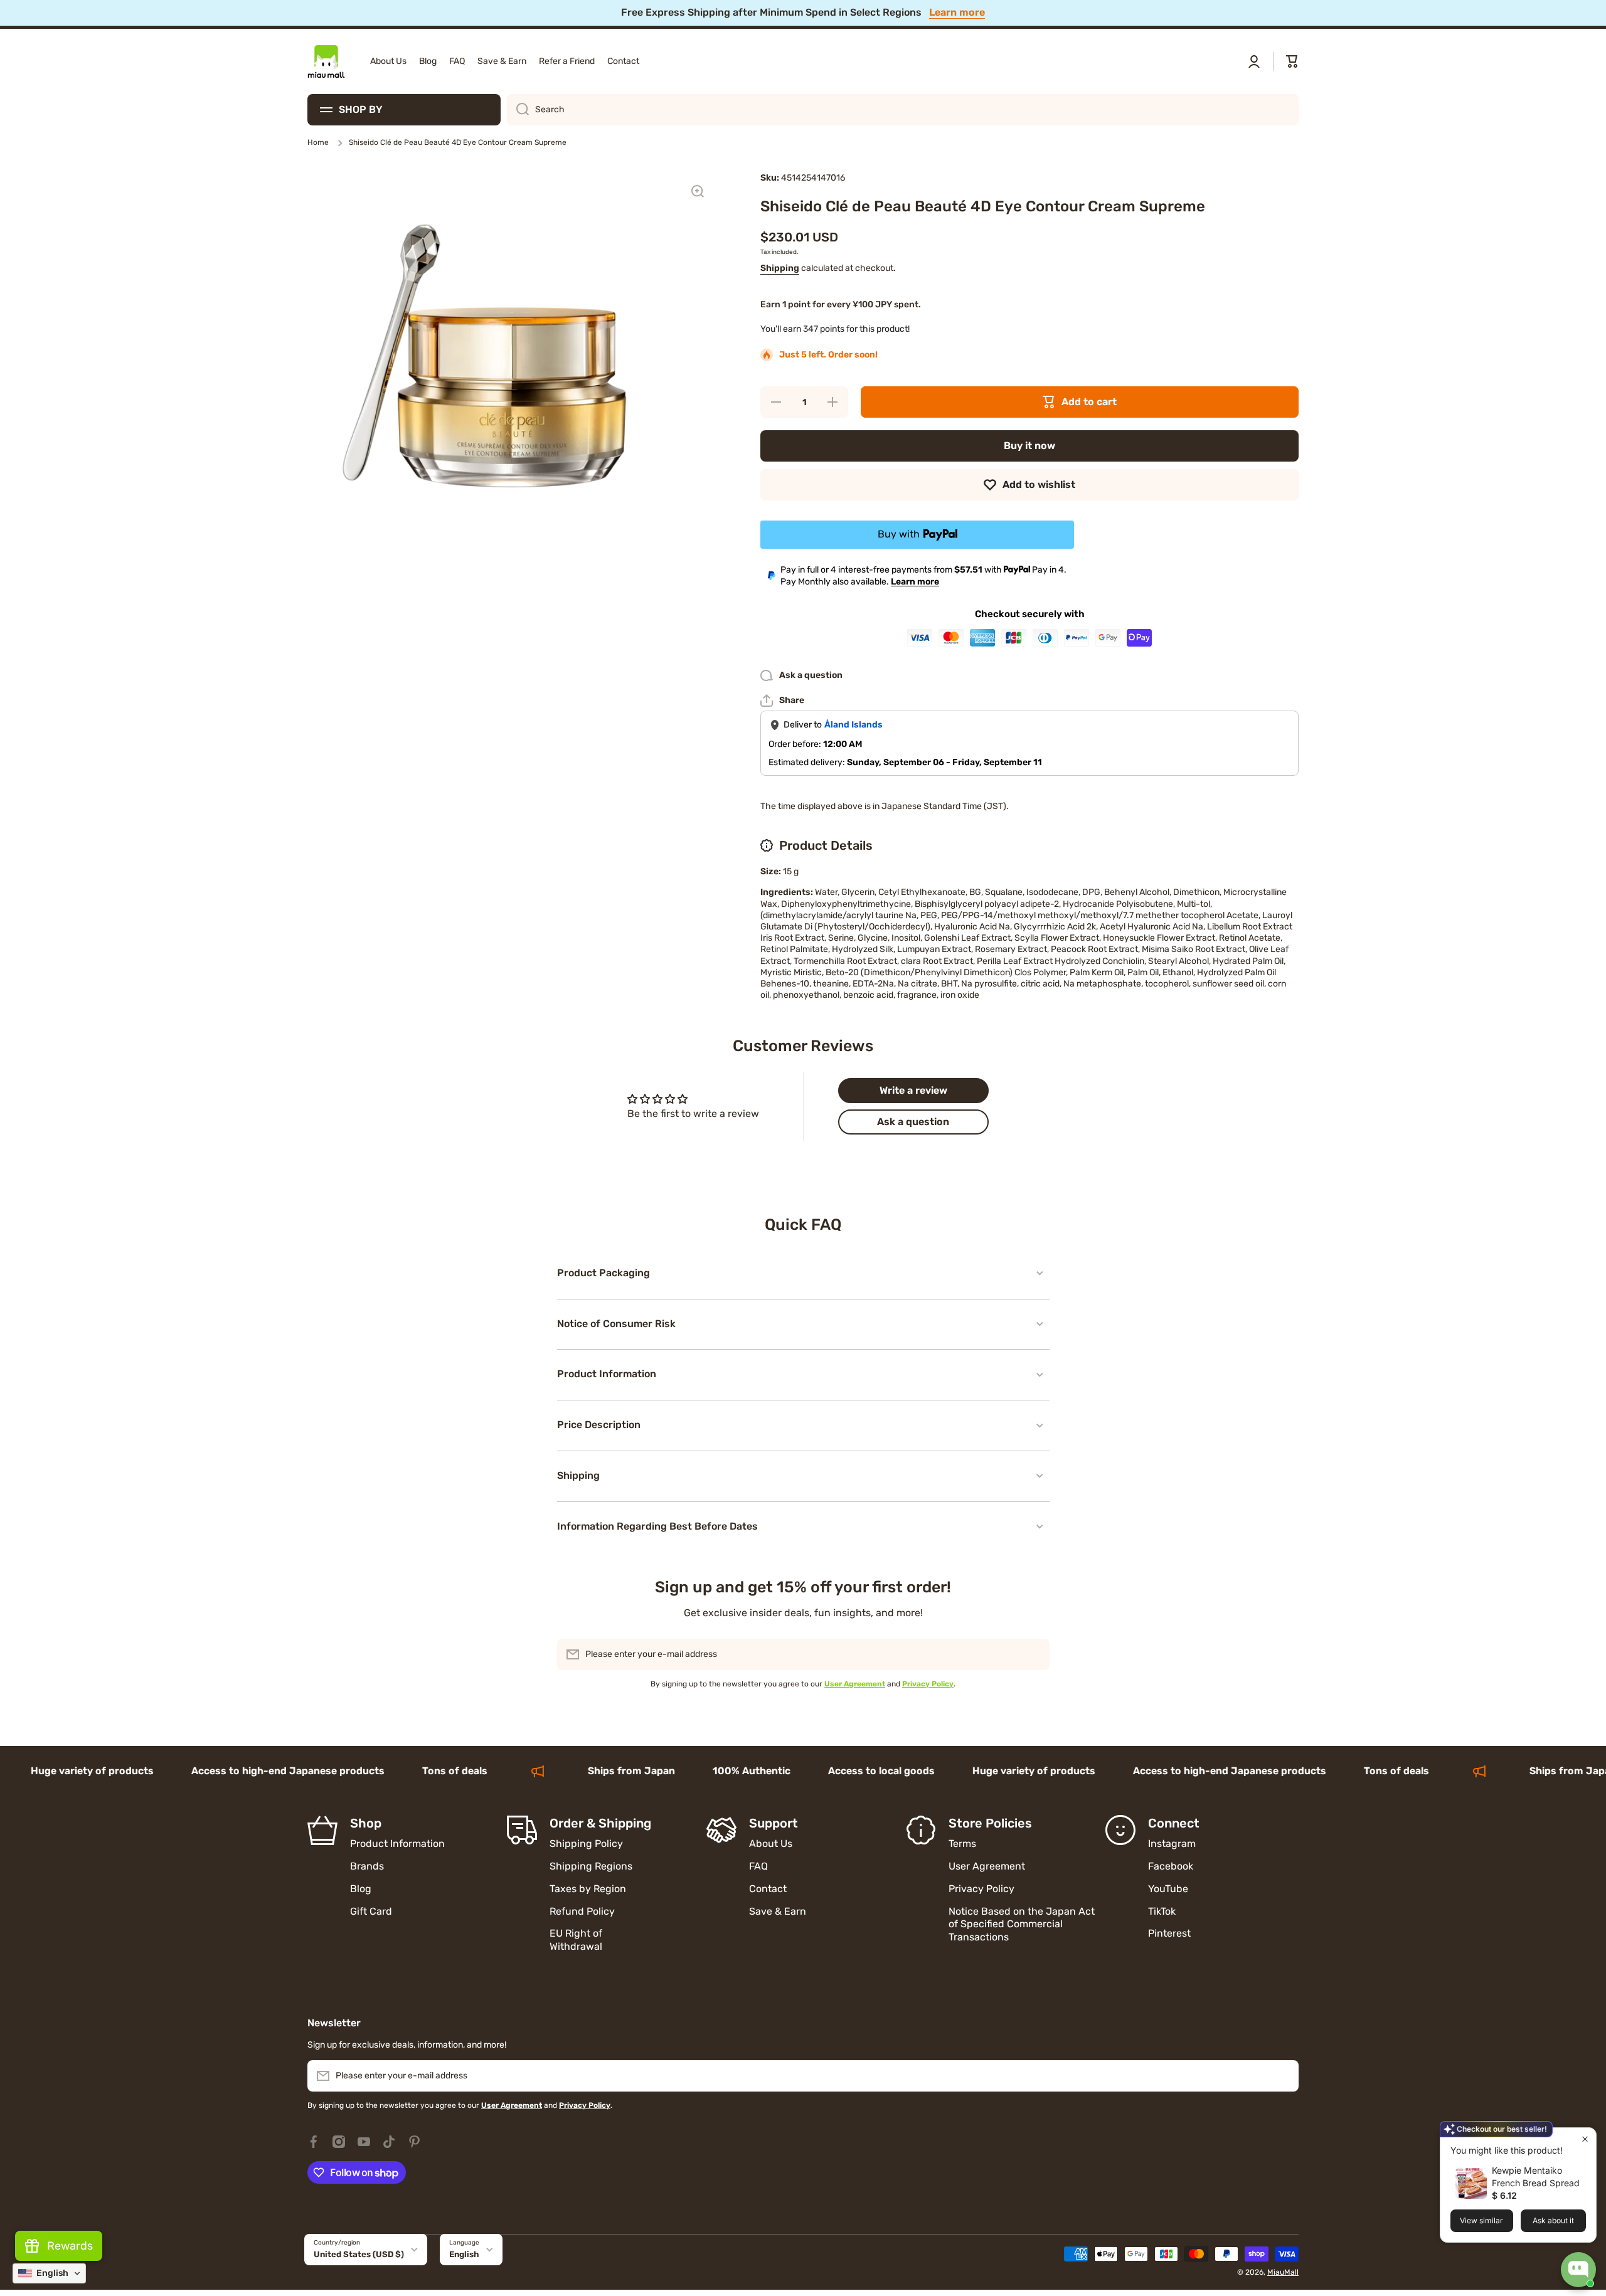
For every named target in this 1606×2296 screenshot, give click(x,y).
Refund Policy (582, 1911)
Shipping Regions (591, 1866)
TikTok (1162, 1911)
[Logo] (326, 61)
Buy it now (1029, 446)
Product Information (397, 1844)
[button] (1292, 61)
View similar (1481, 2220)
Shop (366, 1823)
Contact (768, 1889)
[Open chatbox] (1578, 2270)
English (464, 2254)
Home (318, 142)
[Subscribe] (1034, 1654)
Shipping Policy (586, 1844)
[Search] (518, 110)
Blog (361, 1889)
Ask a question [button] (913, 1122)
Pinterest (1169, 1933)
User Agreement (987, 1866)
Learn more (915, 582)
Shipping (780, 268)
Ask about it (1553, 2220)
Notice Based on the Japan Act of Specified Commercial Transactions (1022, 1924)
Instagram (1172, 1844)
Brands (367, 1866)
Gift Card (371, 1911)
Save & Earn (778, 1911)
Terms (962, 1844)
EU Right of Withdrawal (577, 1940)
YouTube (1168, 1889)
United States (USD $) (359, 2254)
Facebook (1171, 1866)
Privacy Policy (981, 1889)
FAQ (758, 1866)
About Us (771, 1844)
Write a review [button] (913, 1090)
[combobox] (903, 110)
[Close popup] (1585, 2139)
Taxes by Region (588, 1889)
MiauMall (1283, 2272)
